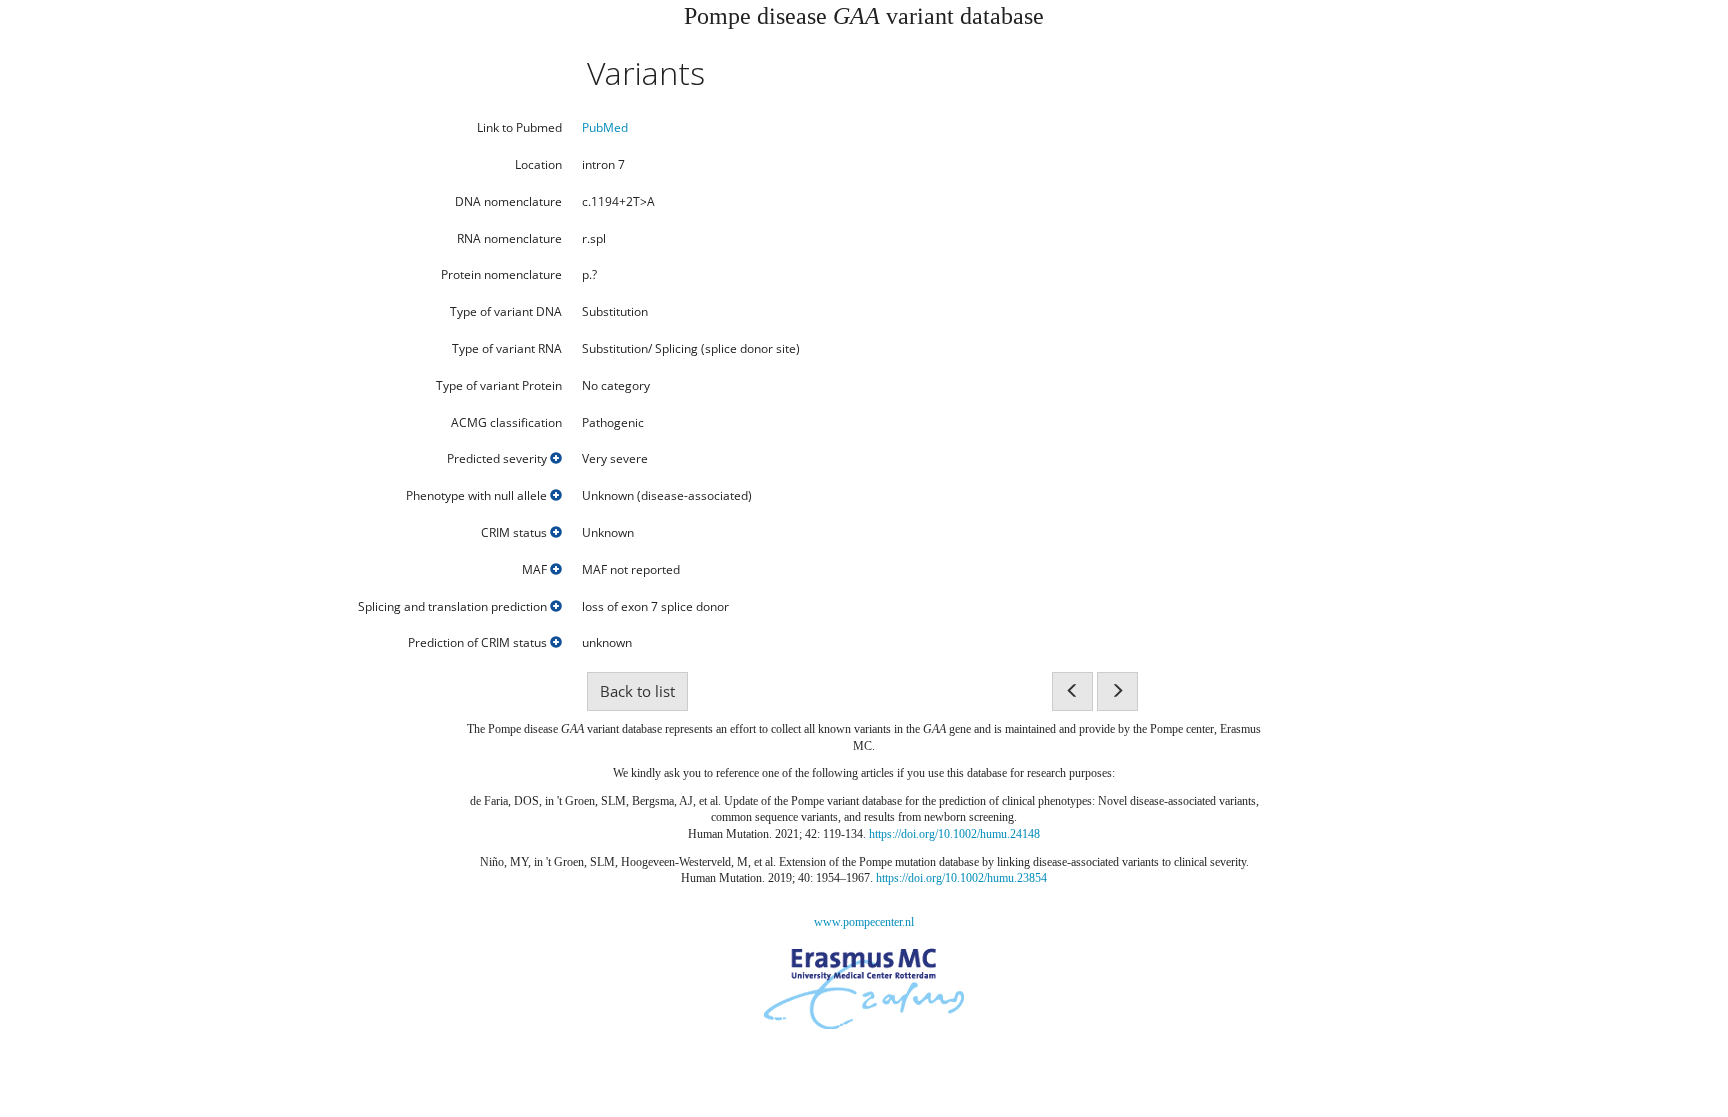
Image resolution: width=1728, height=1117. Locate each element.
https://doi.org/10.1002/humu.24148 (954, 834)
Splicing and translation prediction (454, 607)
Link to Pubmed (519, 128)
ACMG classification (506, 423)
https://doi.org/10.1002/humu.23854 (961, 878)
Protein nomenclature (501, 275)
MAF (536, 570)
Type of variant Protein (499, 386)
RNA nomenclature (509, 239)
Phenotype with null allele (478, 496)
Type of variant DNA (506, 312)
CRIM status (515, 533)
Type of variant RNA (507, 349)
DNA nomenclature (508, 202)
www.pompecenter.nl (864, 922)
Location (538, 165)
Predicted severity (498, 459)
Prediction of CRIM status (479, 643)
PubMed (605, 127)
